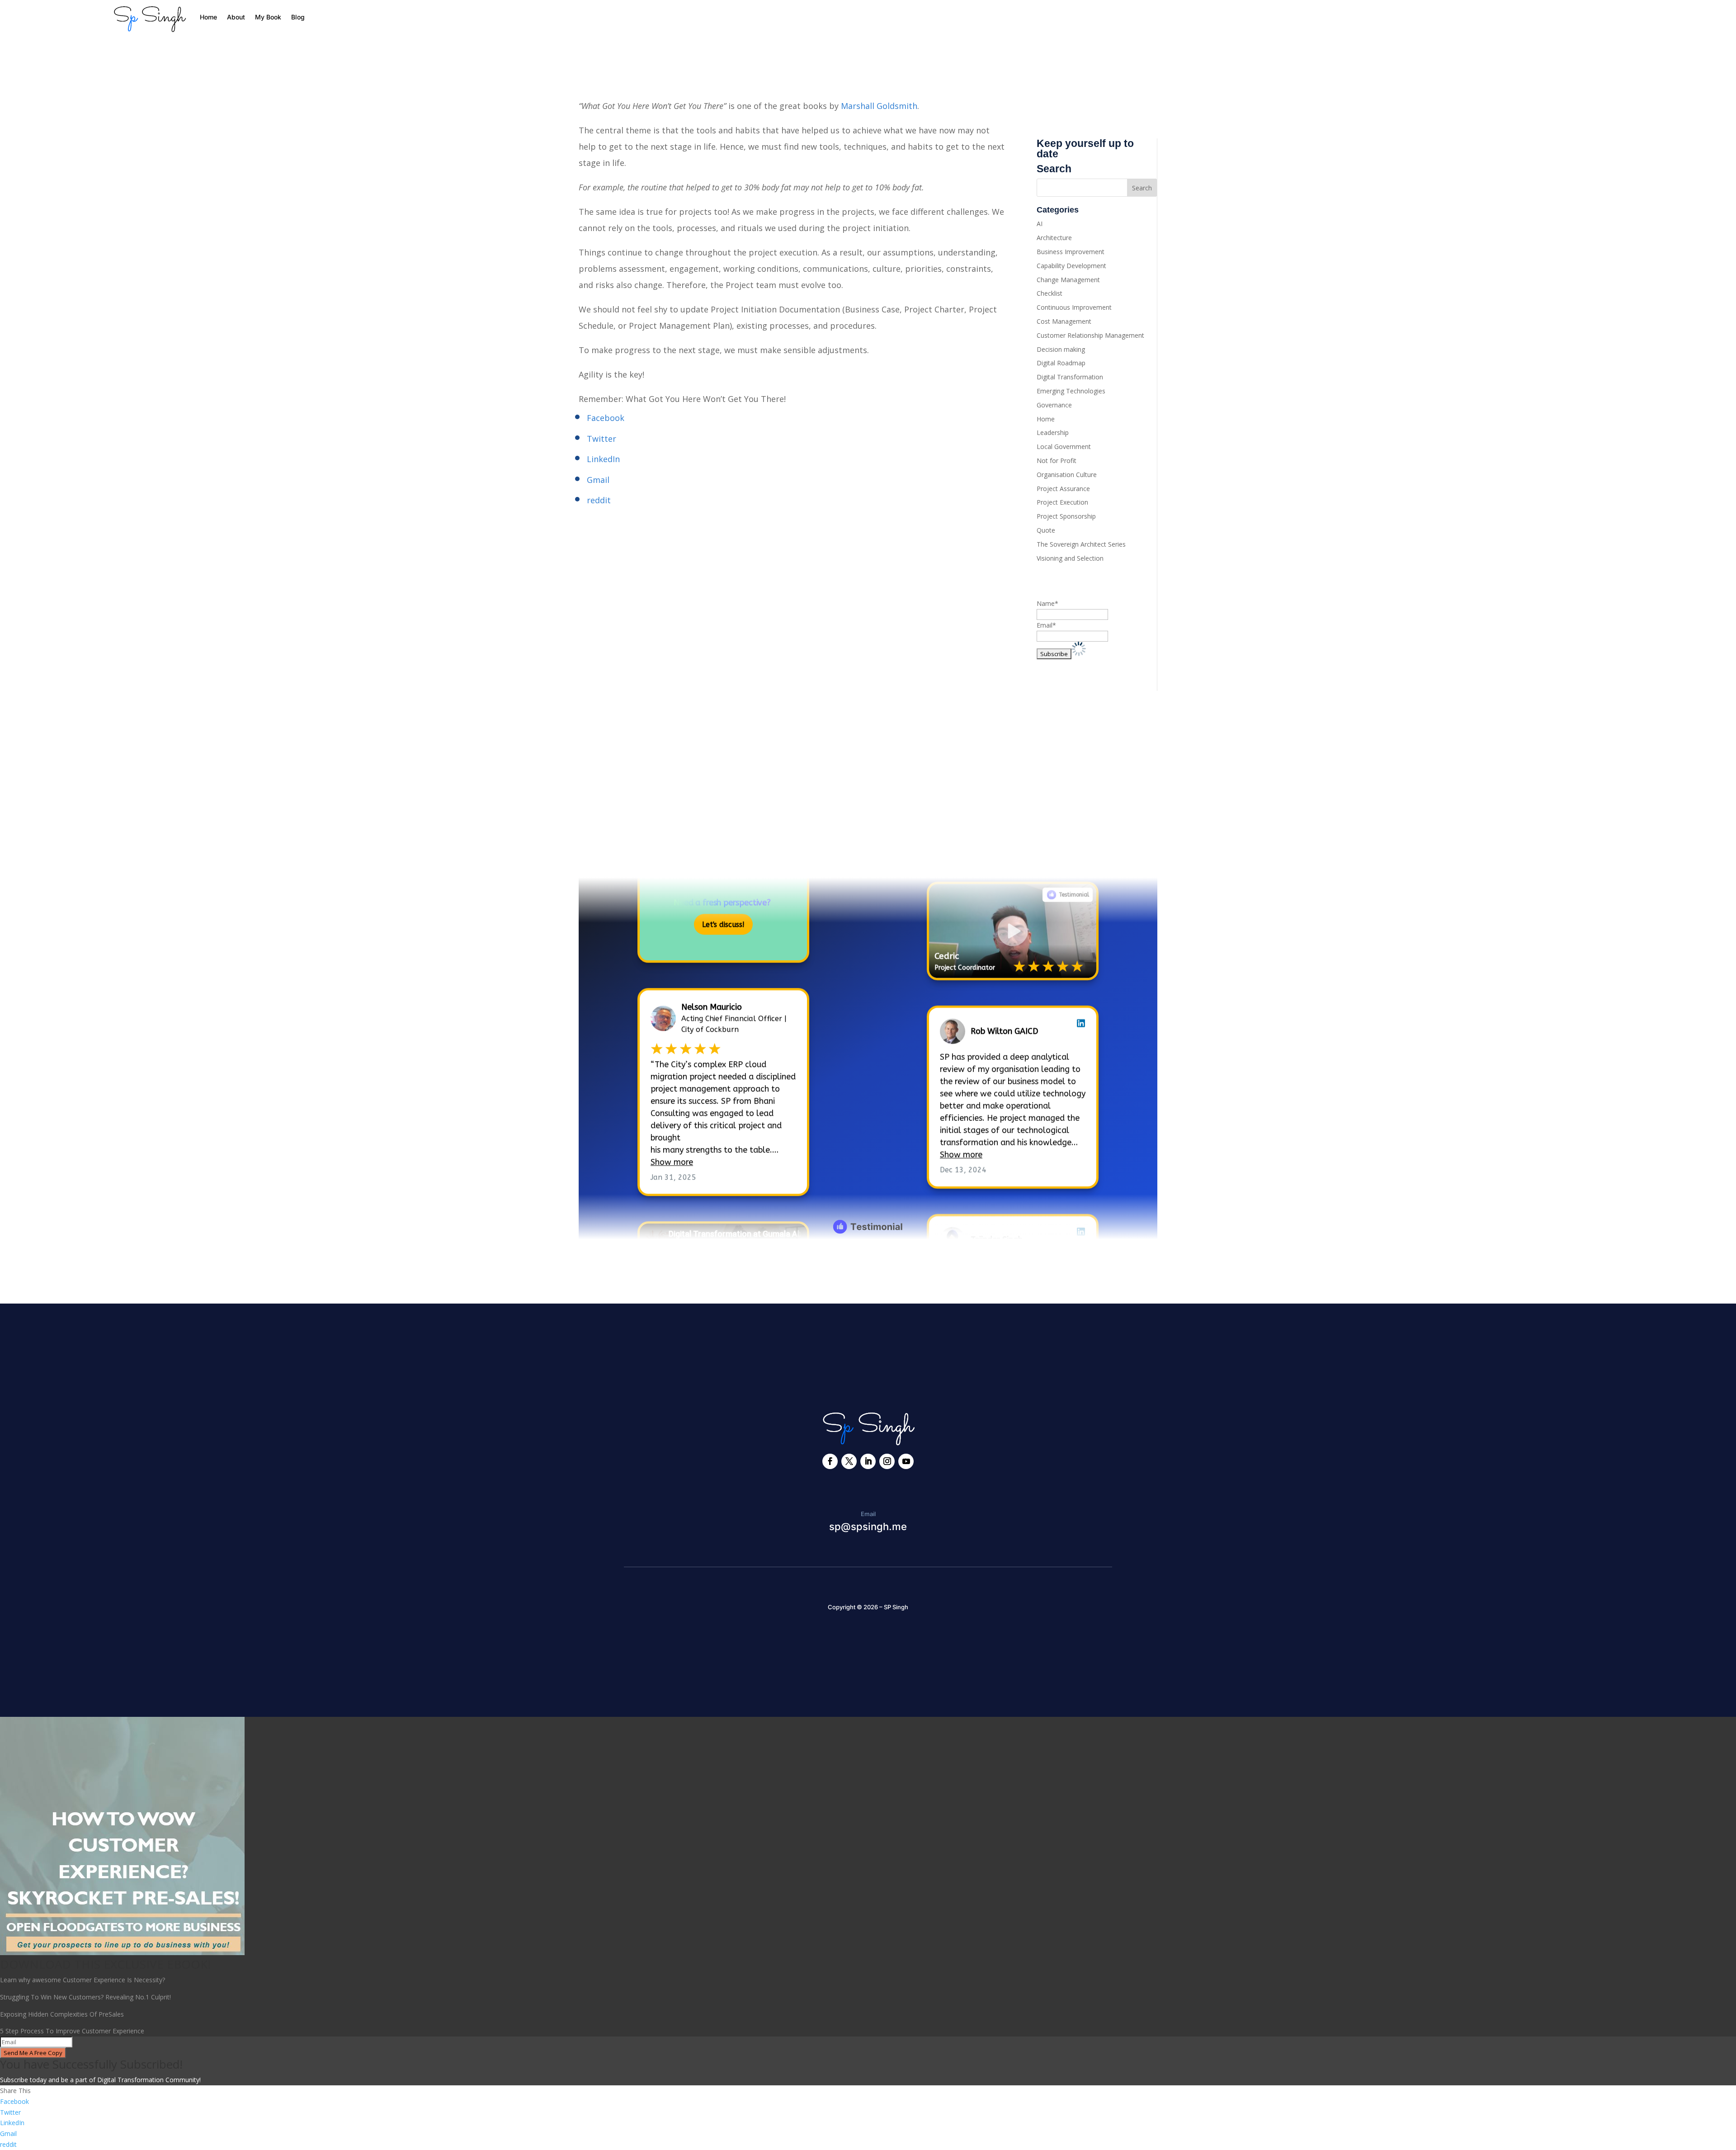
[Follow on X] (849, 1461)
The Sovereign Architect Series (1081, 544)
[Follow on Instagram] (887, 1461)
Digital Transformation (1070, 377)
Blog (298, 17)
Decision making (1061, 349)
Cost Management (1064, 321)
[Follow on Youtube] (906, 1461)
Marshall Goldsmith (879, 106)
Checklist (1050, 293)
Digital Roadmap (1061, 363)
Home (208, 17)
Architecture (1054, 238)
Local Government (1064, 447)
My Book (268, 17)
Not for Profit (1057, 461)
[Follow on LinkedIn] (868, 1461)
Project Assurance (1063, 489)
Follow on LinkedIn (629, 850)
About (236, 17)
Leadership (1053, 432)
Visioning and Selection (1070, 558)
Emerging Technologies (1071, 391)
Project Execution (1062, 502)
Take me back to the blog (868, 1269)
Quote (1046, 530)
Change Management (1068, 280)
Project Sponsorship (1066, 516)
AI (1040, 224)
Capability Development (1071, 266)
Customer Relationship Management (1090, 335)
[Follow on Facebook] (830, 1461)
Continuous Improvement (1074, 307)
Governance (1054, 405)
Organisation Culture (1067, 475)
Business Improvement (1071, 252)
